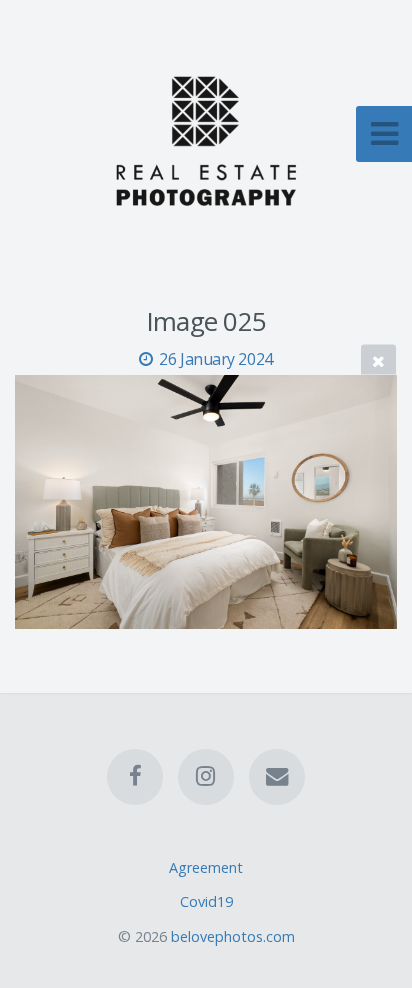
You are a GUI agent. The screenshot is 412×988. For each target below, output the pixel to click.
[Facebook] (135, 776)
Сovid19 (206, 901)
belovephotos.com (233, 936)
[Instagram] (206, 776)
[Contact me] (277, 776)
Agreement (206, 867)
